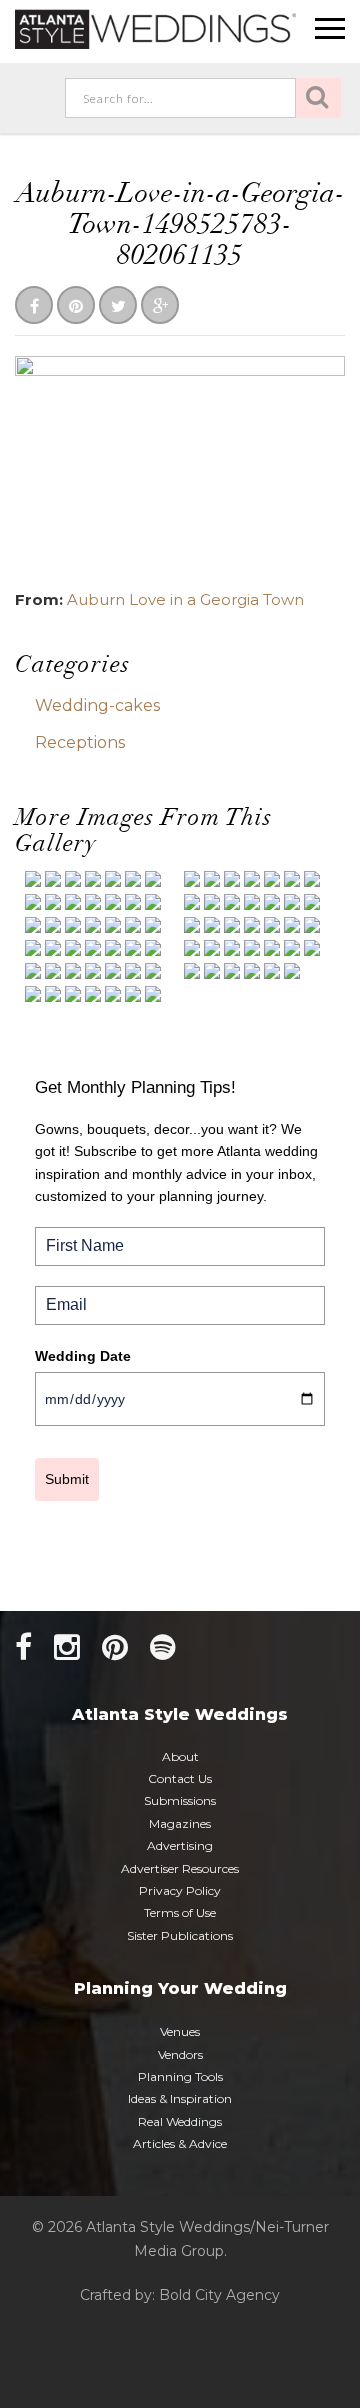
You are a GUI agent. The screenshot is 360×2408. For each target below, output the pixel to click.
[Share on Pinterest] (76, 306)
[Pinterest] (115, 1647)
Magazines (180, 1823)
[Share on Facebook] (34, 306)
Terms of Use (180, 1912)
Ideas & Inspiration (180, 2098)
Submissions (180, 1800)
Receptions (80, 742)
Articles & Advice (180, 2143)
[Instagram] (67, 1647)
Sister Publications (180, 1935)
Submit (67, 1479)
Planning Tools (180, 2076)
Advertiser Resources (180, 1868)
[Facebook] (23, 1647)
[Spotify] (163, 1647)
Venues (180, 2031)
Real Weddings (180, 2121)
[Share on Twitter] (118, 306)
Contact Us (180, 1778)
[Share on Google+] (160, 306)
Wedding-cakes (97, 705)
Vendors (180, 2054)
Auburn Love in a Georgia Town (185, 599)
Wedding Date (83, 1356)
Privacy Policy (180, 1890)
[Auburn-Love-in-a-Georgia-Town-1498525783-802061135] (180, 464)
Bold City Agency (219, 2295)
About (180, 1756)
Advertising (180, 1845)
